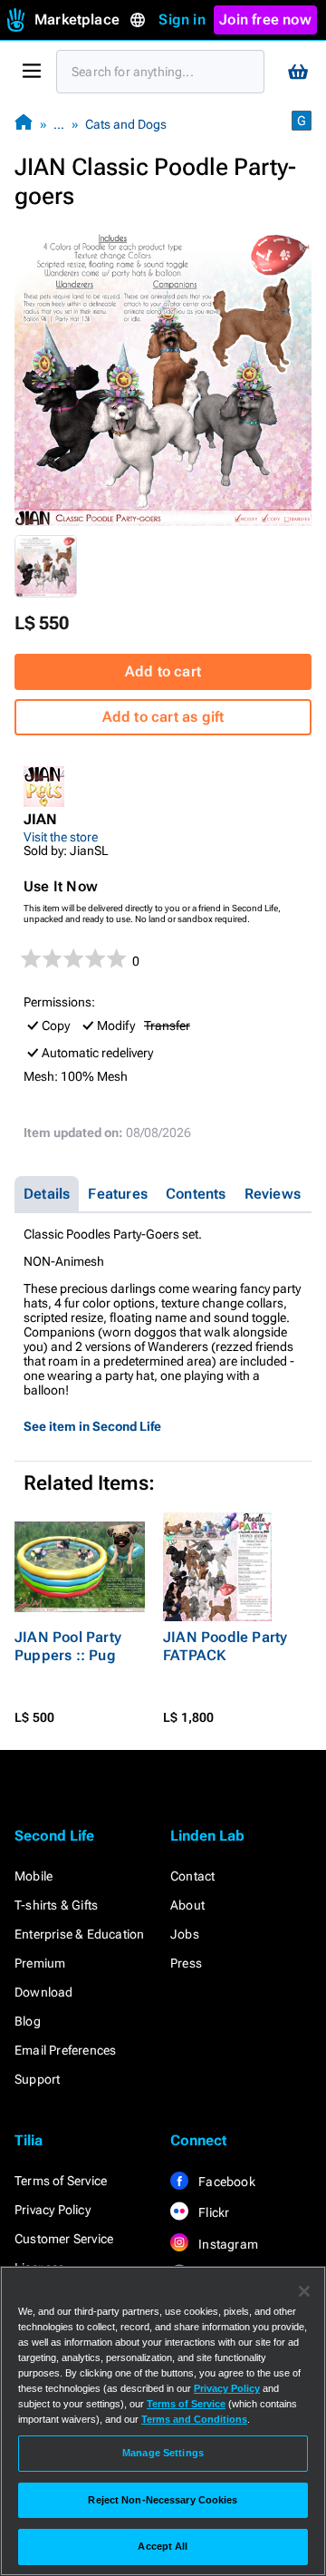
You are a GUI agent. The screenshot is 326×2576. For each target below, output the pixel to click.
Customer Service (64, 2239)
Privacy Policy (53, 2210)
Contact (192, 1876)
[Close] (304, 2291)
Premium (40, 1963)
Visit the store (61, 837)
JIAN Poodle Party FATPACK (225, 1646)
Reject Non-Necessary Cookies (163, 2500)
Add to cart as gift (163, 717)
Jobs (185, 1934)
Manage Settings (163, 2453)
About (187, 1905)
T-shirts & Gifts (56, 1905)
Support (37, 2079)
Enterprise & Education (79, 1934)
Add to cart (163, 671)
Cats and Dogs (126, 124)
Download (44, 1992)
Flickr (212, 2212)
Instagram (227, 2244)
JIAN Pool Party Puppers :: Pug (68, 1646)
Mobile (34, 1876)
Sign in (182, 19)
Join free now (265, 19)
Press (186, 1963)
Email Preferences (65, 2050)
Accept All (163, 2546)
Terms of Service (61, 2181)
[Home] (24, 124)
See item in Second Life (92, 1426)
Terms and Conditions (194, 2419)
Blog (28, 2021)
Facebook (225, 2182)
